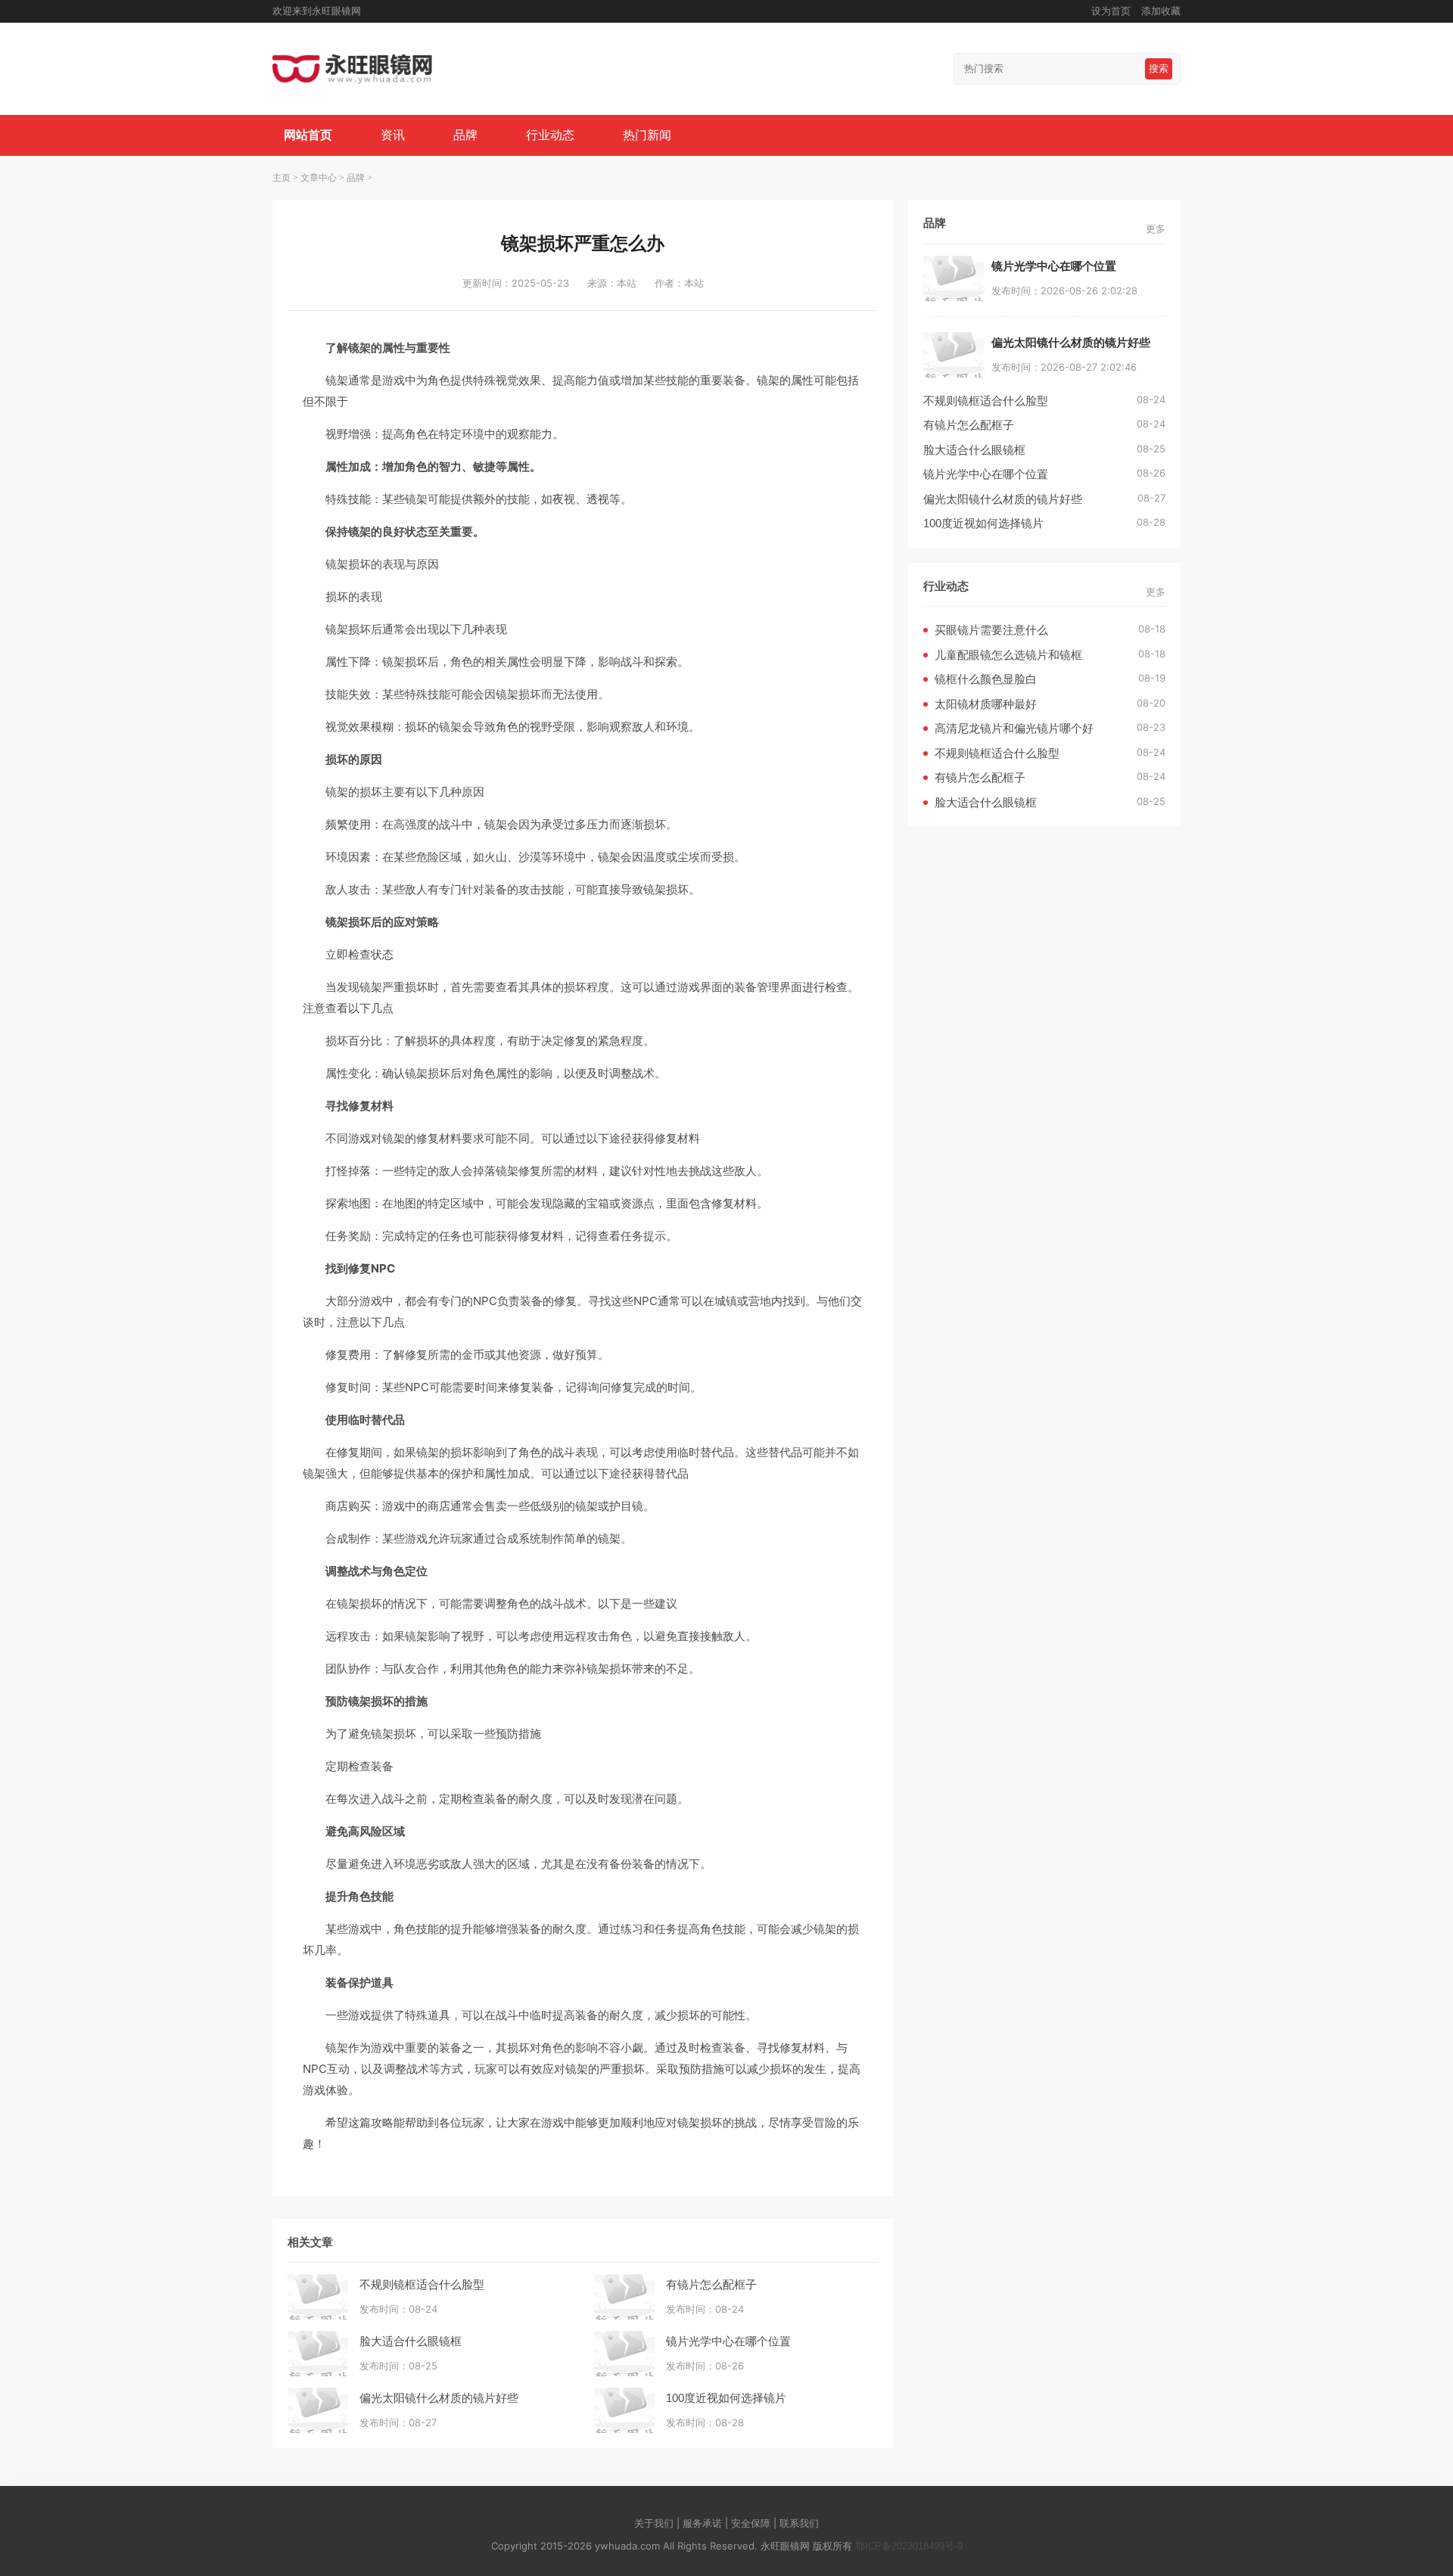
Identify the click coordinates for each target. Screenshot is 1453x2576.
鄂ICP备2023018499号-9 (909, 2546)
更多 (1156, 229)
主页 (282, 178)
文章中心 (319, 178)
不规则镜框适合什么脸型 (422, 2284)
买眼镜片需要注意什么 (991, 630)
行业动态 (550, 135)
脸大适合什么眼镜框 (411, 2341)
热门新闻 (647, 135)
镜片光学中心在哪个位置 (728, 2341)
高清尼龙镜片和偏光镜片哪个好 (1014, 728)
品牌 (465, 135)
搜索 (1159, 68)
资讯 (393, 135)
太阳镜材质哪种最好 (986, 704)
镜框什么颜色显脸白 (986, 679)
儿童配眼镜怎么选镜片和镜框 (1008, 655)
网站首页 (308, 135)
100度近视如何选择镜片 (726, 2398)
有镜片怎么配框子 (711, 2284)
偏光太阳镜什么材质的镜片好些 (439, 2398)
